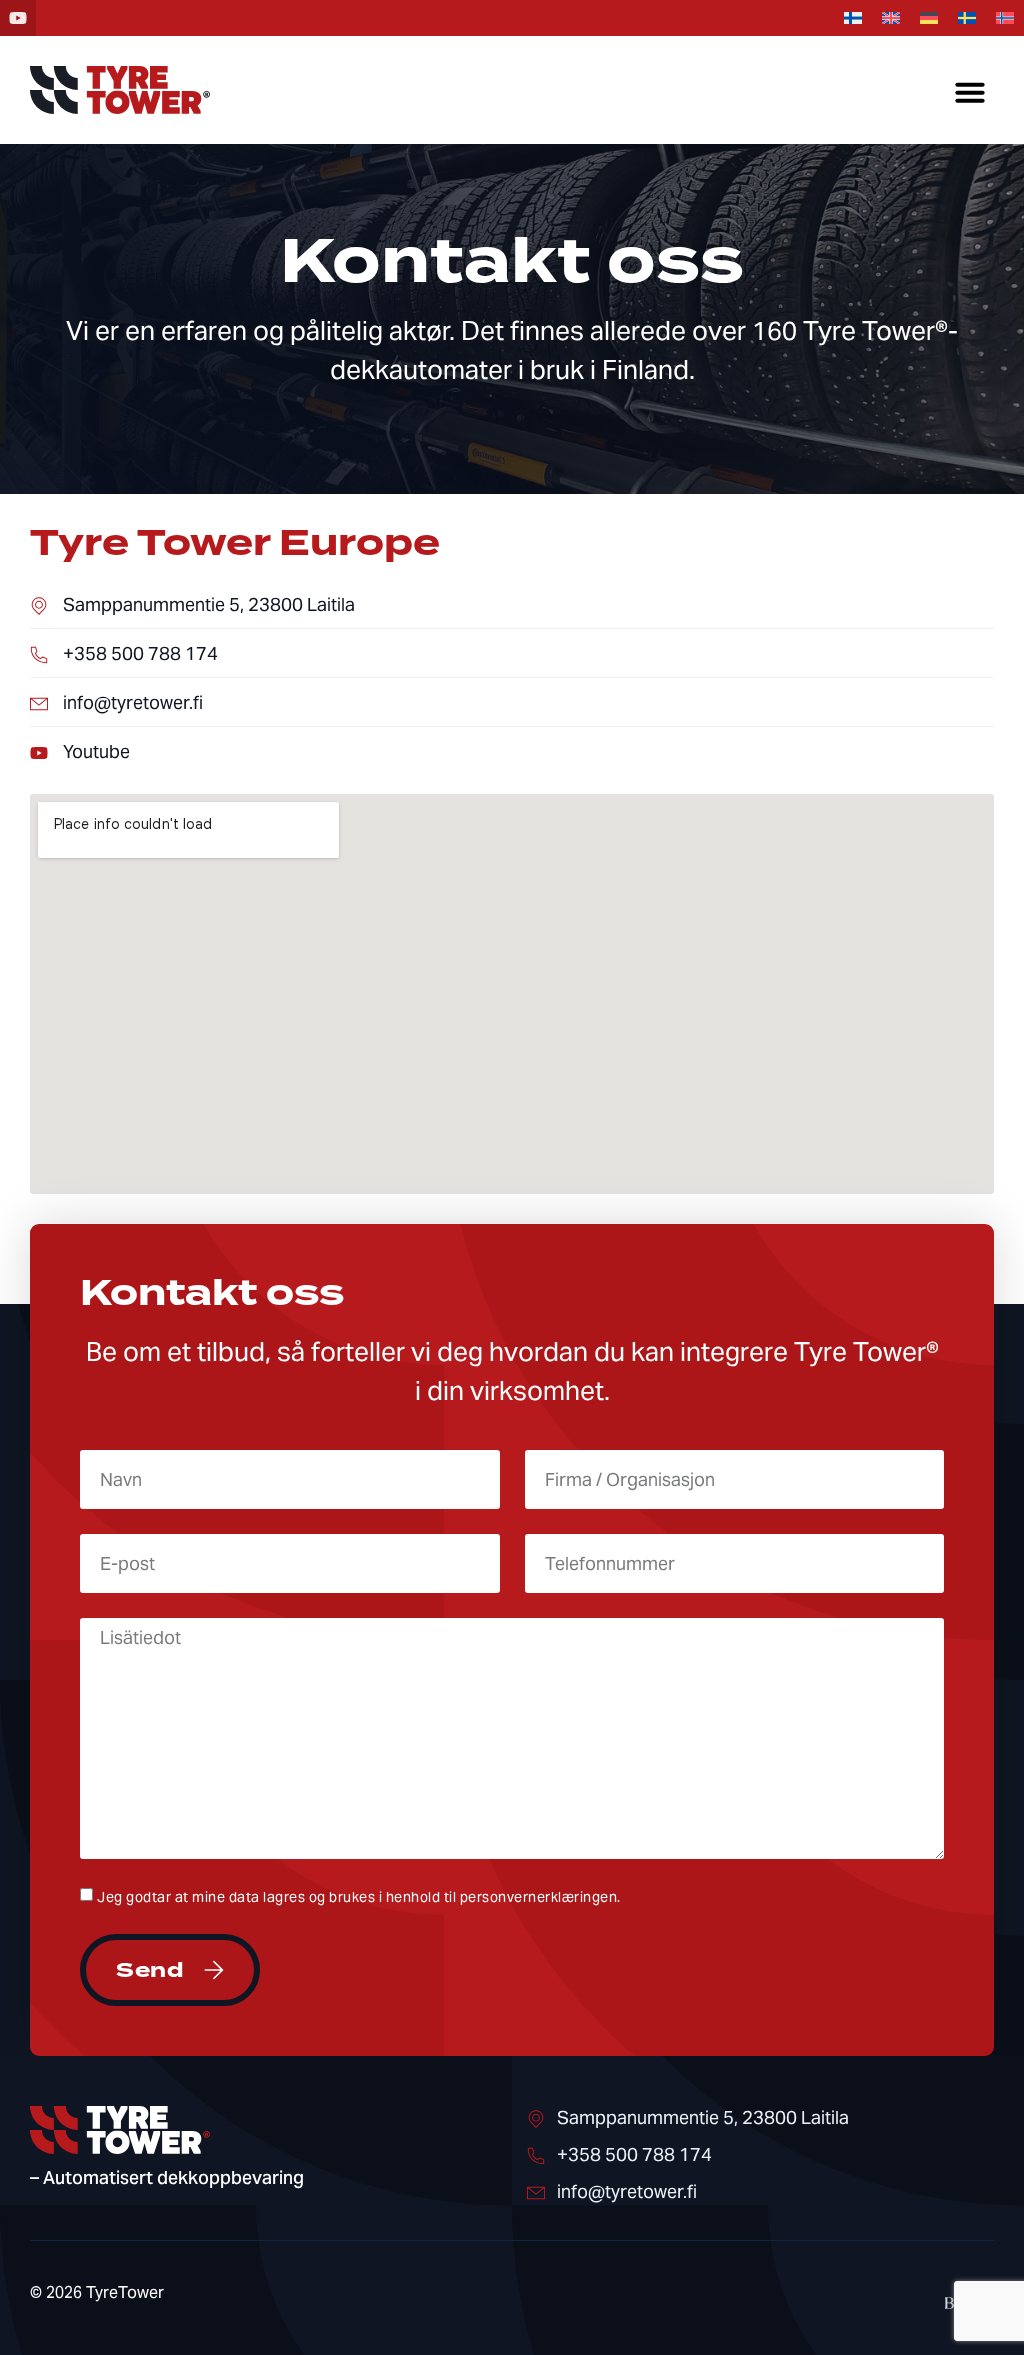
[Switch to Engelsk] (891, 18)
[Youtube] (18, 18)
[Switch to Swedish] (967, 18)
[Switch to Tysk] (929, 18)
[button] (970, 92)
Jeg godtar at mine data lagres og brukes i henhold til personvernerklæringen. (359, 1897)
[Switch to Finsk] (853, 18)
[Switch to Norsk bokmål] (1005, 18)
